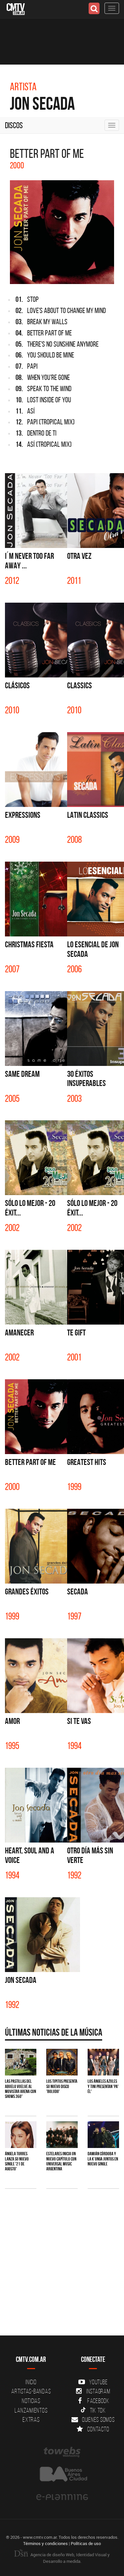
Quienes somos (98, 2419)
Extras (31, 2419)
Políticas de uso (86, 2543)
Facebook (98, 2401)
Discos (14, 125)
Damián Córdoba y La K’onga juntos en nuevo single (103, 2159)
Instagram (98, 2391)
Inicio (31, 2382)
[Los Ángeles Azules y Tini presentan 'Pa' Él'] (103, 2062)
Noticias (31, 2401)
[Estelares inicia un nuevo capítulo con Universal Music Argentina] (62, 2135)
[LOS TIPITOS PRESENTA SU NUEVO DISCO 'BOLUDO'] (62, 2062)
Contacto (98, 2429)
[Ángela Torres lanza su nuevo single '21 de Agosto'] (21, 2135)
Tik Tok (98, 2410)
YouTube (98, 2382)
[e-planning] (62, 2497)
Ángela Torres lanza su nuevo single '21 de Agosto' (17, 2161)
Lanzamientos (31, 2410)
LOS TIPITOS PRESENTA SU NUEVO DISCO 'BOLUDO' (62, 2086)
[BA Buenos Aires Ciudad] (62, 2475)
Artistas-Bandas (31, 2391)
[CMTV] (16, 8)
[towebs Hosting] (62, 2452)
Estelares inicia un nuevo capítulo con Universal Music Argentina (61, 2161)
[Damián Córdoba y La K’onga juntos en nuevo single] (103, 2135)
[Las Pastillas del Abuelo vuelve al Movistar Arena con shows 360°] (21, 2062)
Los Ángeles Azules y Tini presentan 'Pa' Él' (103, 2086)
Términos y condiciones (45, 2543)
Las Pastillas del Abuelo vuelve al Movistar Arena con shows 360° (21, 2089)
